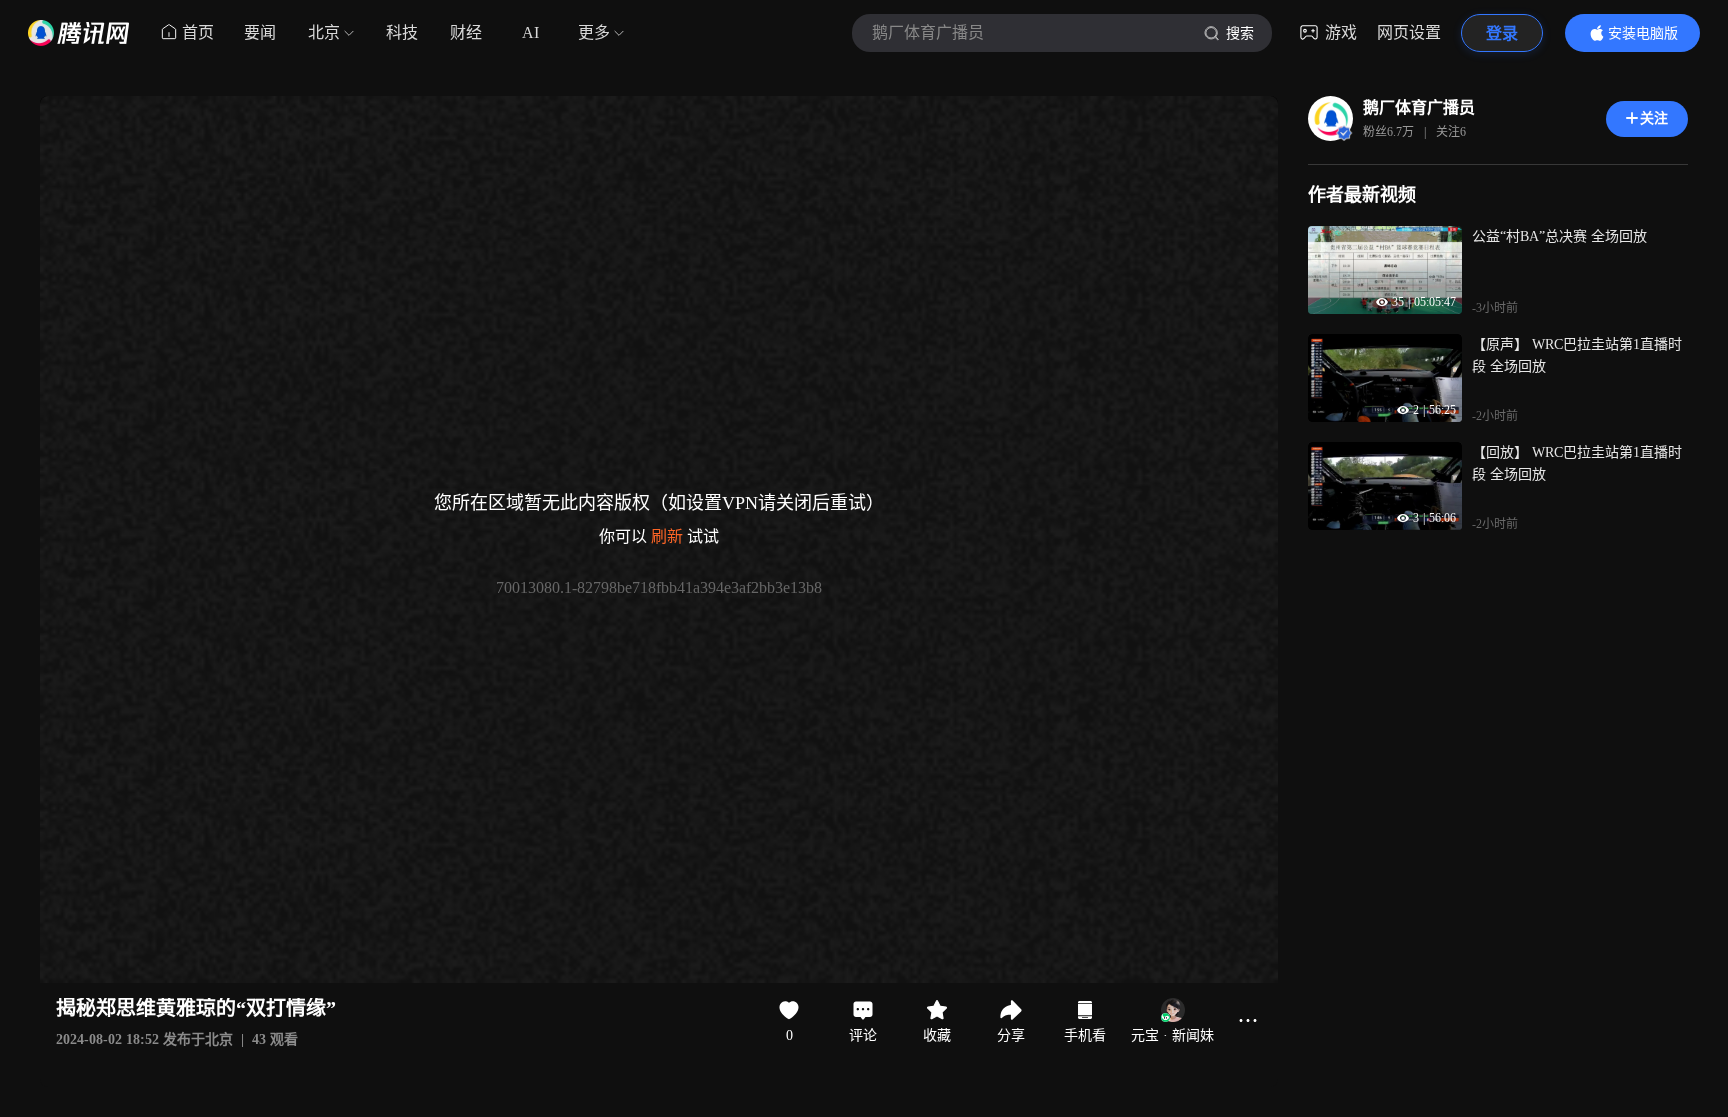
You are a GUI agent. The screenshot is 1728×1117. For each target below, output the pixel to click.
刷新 (667, 536)
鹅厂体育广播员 (1419, 107)
